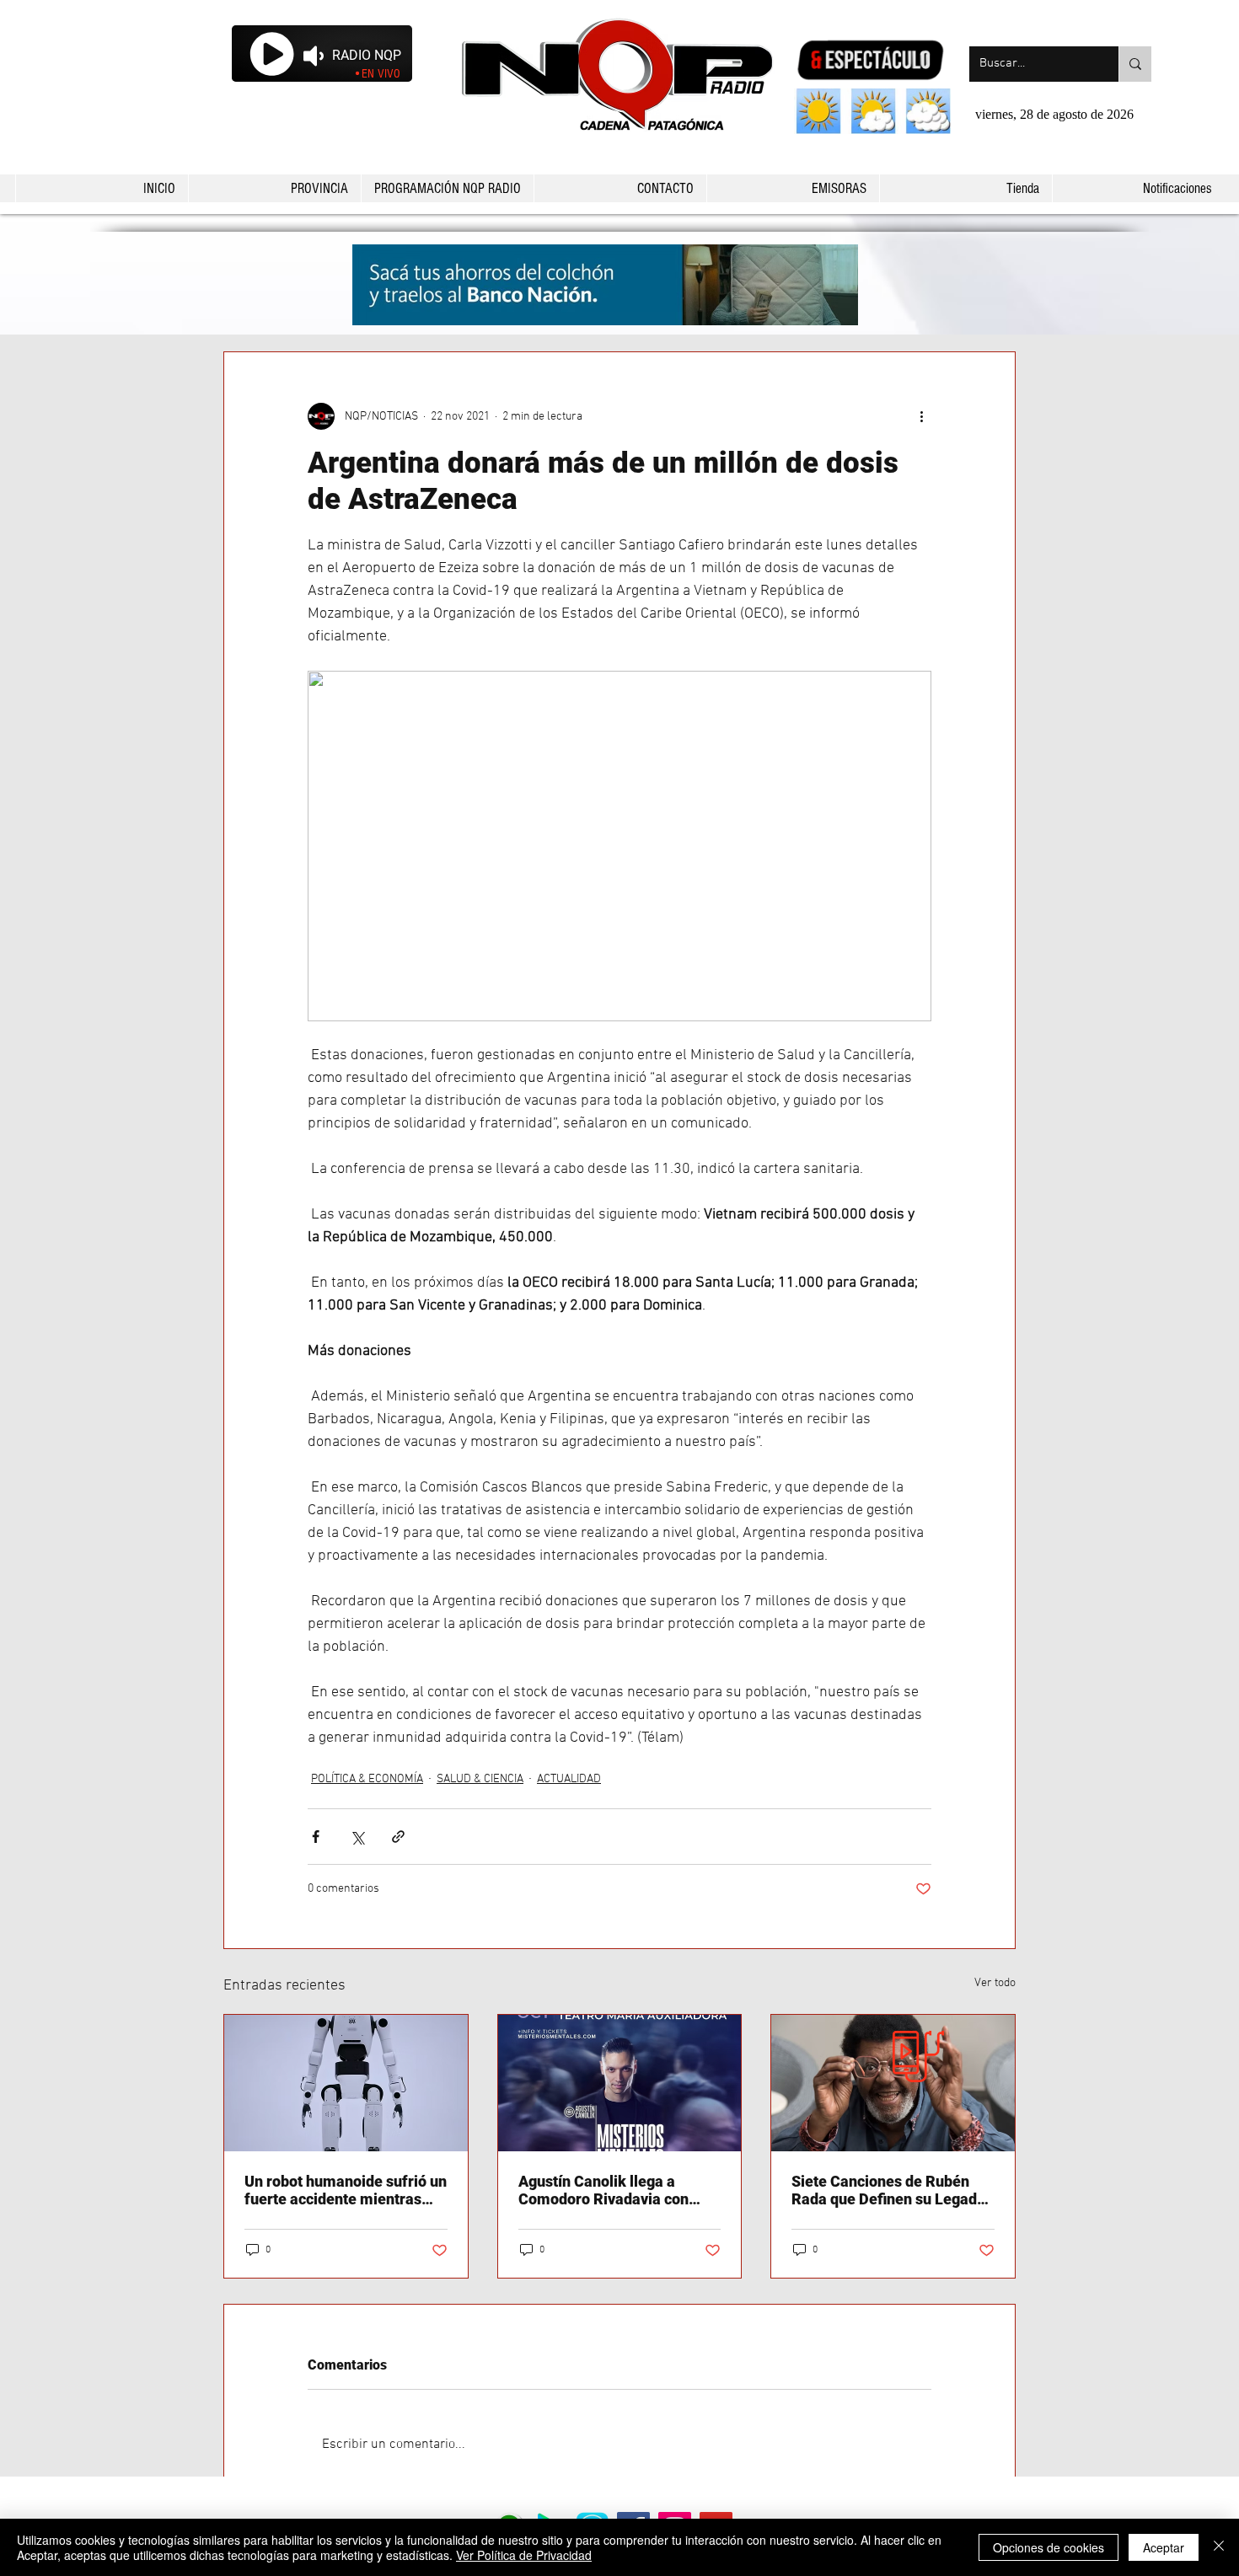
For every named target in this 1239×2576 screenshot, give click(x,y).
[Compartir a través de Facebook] (316, 1837)
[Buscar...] (1135, 64)
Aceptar (1164, 2547)
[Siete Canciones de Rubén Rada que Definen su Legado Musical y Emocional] (893, 2083)
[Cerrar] (1219, 2547)
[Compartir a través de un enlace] (398, 1837)
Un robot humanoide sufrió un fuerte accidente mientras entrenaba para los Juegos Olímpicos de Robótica (346, 2190)
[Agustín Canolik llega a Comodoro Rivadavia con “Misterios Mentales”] (620, 2083)
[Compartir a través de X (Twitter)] (357, 1837)
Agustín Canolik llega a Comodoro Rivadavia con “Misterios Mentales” (603, 2190)
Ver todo (995, 1983)
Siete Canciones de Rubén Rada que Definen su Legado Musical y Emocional (888, 2190)
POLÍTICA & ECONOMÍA (367, 1779)
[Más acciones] (921, 416)
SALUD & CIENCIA (480, 1779)
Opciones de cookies (1049, 2547)
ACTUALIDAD (569, 1779)
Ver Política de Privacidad (524, 2555)
